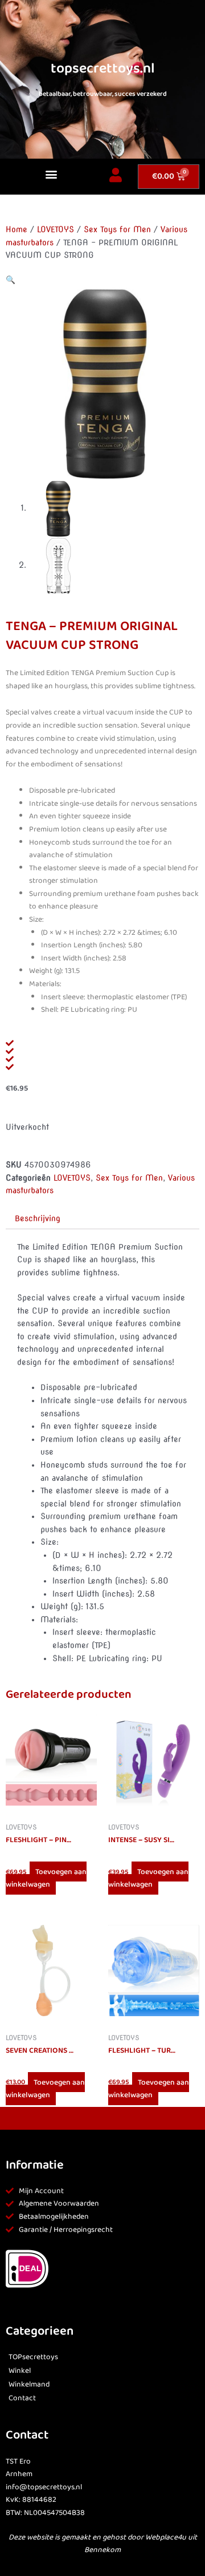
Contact (22, 2398)
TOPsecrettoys (33, 2357)
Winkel (20, 2371)
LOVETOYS (56, 229)
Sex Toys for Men (117, 229)
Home (17, 229)
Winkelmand (29, 2385)
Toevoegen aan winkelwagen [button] (46, 1878)
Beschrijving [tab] (38, 1218)
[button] (51, 174)
